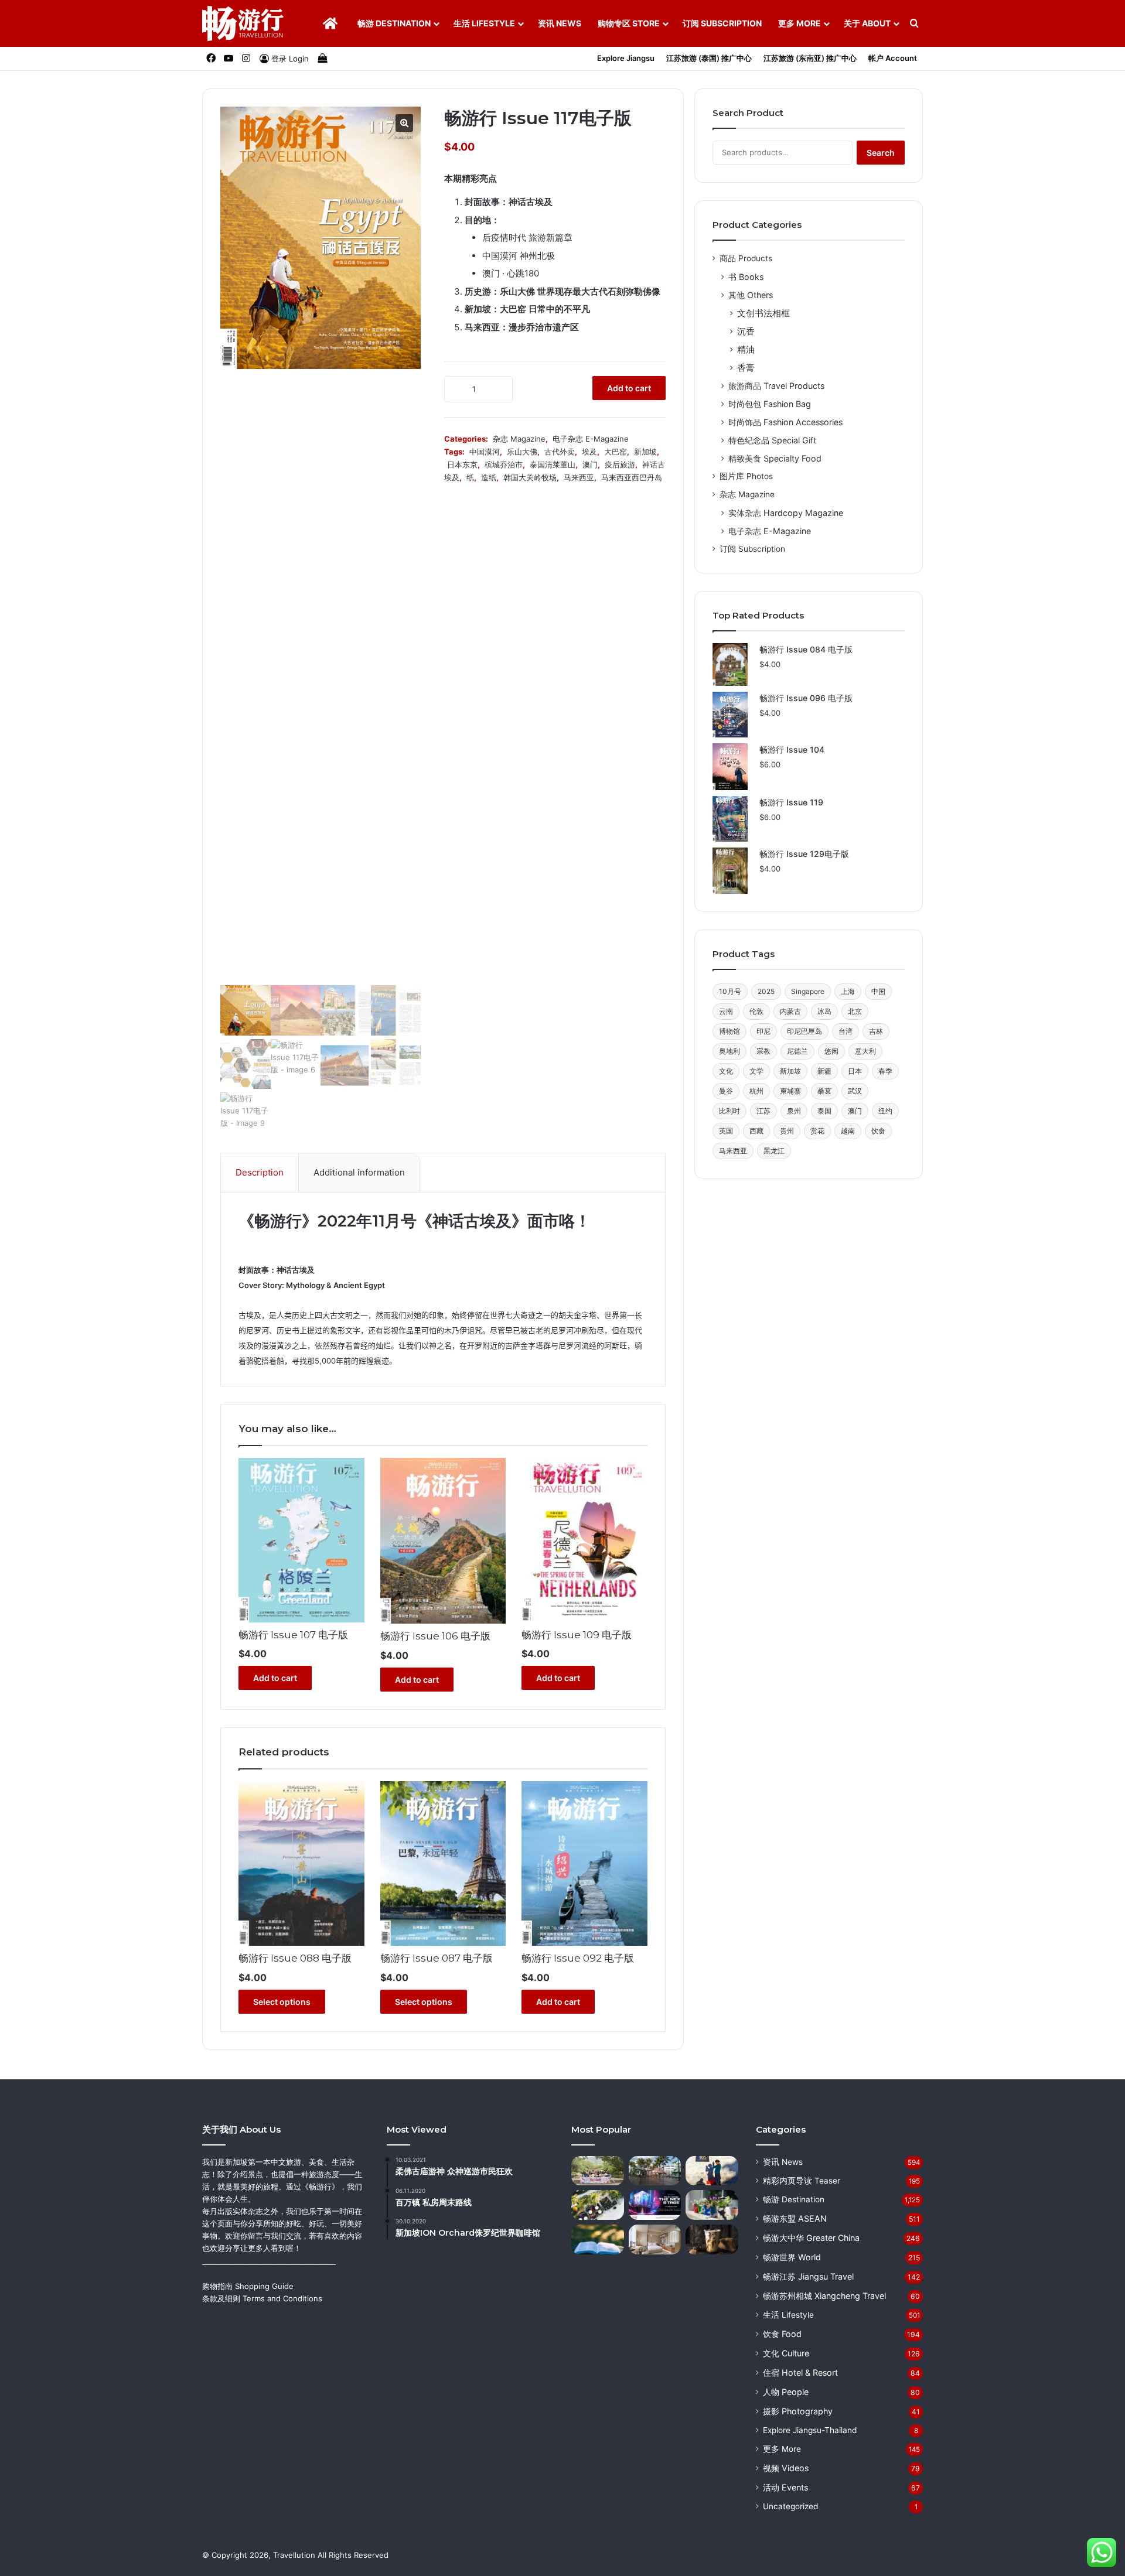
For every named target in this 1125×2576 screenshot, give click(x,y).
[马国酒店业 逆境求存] (598, 2205)
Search (881, 153)
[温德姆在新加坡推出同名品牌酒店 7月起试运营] (655, 2240)
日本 (855, 1071)
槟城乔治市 (504, 464)
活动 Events (785, 2487)
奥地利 (729, 1051)
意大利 (865, 1051)
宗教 (763, 1051)
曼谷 (726, 1091)
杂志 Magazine (519, 439)
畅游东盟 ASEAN (795, 2218)
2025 (766, 991)
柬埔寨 (790, 1091)
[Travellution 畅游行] (243, 23)
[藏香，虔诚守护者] (712, 2171)
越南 (848, 1131)
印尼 (763, 1031)
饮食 (878, 1131)
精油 (746, 349)
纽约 (885, 1111)
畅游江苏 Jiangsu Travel (808, 2276)
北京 (855, 1011)
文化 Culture (786, 2353)
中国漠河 (485, 452)
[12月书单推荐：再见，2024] (598, 2240)
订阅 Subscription (722, 23)
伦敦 (756, 1011)
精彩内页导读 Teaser (802, 2181)
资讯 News (560, 23)
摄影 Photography (798, 2411)
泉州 (794, 1111)
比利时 (729, 1111)
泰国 (824, 1111)
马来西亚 (579, 477)
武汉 (855, 1091)
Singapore (808, 991)
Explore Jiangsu (626, 58)
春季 (885, 1071)
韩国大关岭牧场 (530, 477)
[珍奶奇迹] (712, 2240)
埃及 (589, 452)
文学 (756, 1071)
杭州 (756, 1091)
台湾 (846, 1031)
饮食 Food (782, 2334)
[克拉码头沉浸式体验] (655, 2205)
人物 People (786, 2392)
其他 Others (751, 295)
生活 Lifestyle (484, 23)
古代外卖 (560, 452)
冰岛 (824, 1011)
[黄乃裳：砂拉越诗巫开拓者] (655, 2171)
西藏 (756, 1131)
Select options (282, 2002)
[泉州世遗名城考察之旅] (598, 2171)
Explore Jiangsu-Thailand (810, 2430)
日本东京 (462, 464)
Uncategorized (790, 2506)
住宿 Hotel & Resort (800, 2372)
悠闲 (831, 1051)
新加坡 (645, 452)
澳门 (590, 464)
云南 (726, 1011)
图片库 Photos (746, 476)
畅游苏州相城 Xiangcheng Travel (824, 2296)
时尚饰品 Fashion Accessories (785, 422)
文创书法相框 (763, 313)
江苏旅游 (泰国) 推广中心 (709, 58)
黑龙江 (774, 1151)
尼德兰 (797, 1051)
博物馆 (729, 1031)
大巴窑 (616, 452)
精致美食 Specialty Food (775, 458)
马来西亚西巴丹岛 (632, 477)
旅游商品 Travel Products (776, 386)
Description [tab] (260, 1172)
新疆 (824, 1071)
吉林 (876, 1031)
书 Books (746, 277)
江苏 (763, 1111)
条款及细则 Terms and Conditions (262, 2298)
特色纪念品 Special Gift (772, 440)
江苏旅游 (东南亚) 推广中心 (810, 58)
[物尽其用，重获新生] (712, 2205)
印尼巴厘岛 (804, 1031)
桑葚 (824, 1091)
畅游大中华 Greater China (811, 2238)
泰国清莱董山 (553, 464)
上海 (848, 991)
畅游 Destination (394, 23)
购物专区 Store (629, 23)
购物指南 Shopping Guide (248, 2286)
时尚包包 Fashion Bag (770, 404)
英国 (726, 1131)
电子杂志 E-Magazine (591, 439)
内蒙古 (790, 1011)
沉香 (746, 331)
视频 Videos (786, 2468)
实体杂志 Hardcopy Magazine (786, 513)
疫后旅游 (620, 464)
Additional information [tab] (359, 1172)
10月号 (730, 991)
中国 (878, 991)
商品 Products (746, 258)
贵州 (787, 1131)
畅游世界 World (792, 2257)
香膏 (746, 368)
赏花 (817, 1131)
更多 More (800, 23)
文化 (726, 1071)
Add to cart (629, 388)
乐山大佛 (522, 452)
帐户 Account (893, 58)
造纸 (489, 477)
